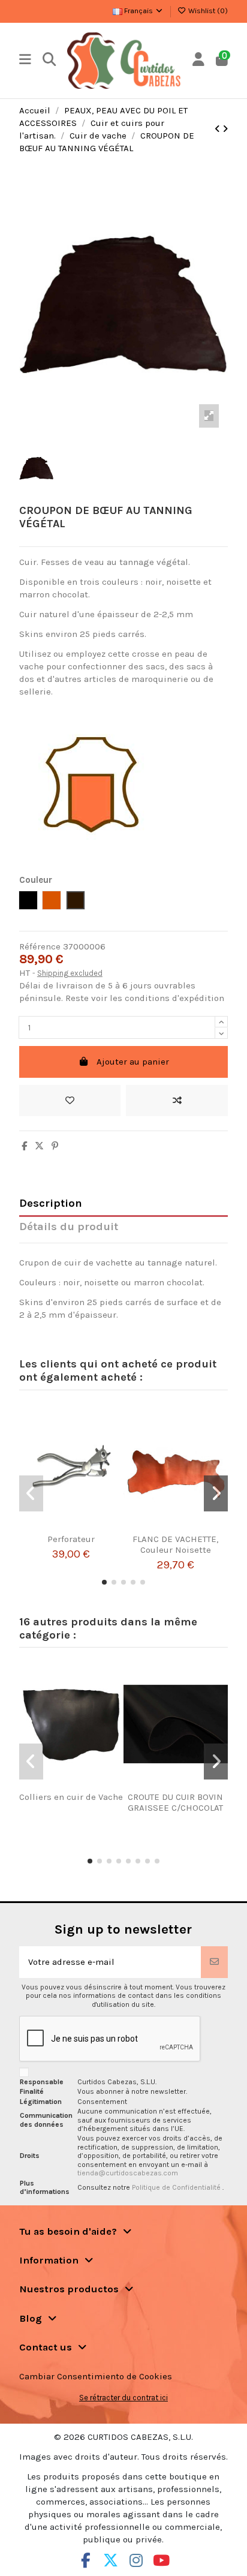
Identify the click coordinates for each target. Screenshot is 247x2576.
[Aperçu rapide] (86, 1529)
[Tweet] (39, 1146)
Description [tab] (51, 1203)
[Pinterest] (55, 1146)
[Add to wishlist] (70, 1101)
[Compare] (67, 1529)
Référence (40, 946)
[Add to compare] (177, 1101)
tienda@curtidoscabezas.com (128, 2173)
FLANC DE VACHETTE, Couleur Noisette (175, 1544)
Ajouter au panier (133, 1062)
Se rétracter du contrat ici (123, 2398)
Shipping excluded (70, 973)
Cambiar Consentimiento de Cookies (96, 2376)
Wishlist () (207, 11)
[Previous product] (219, 129)
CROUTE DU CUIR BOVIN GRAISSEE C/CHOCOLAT (175, 1802)
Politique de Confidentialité (177, 2187)
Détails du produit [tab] (69, 1227)
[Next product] (225, 129)
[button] (104, 1582)
